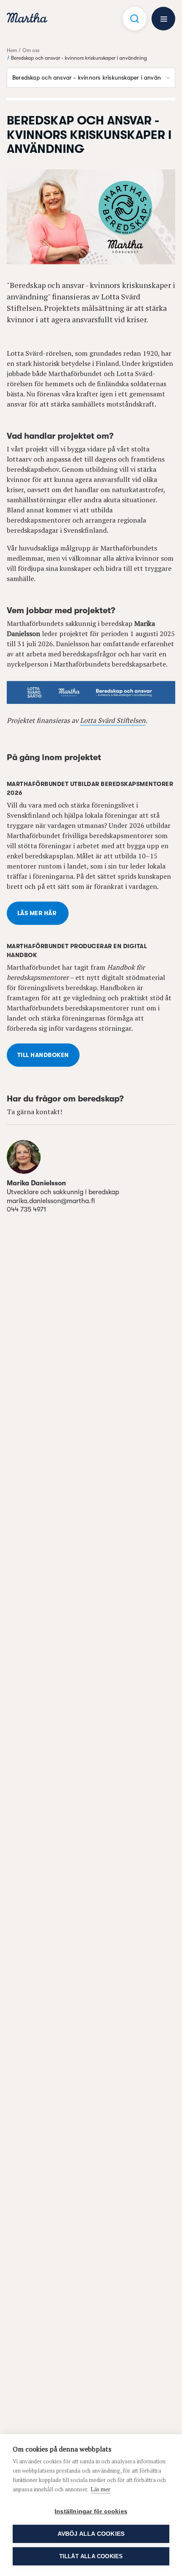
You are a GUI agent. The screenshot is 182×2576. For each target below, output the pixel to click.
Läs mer (101, 2489)
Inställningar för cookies (91, 2511)
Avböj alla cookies (91, 2534)
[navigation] (27, 19)
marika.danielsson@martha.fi (51, 1201)
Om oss (31, 50)
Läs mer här (38, 913)
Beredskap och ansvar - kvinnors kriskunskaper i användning (79, 58)
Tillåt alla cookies (91, 2556)
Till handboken (43, 1055)
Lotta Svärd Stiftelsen (113, 720)
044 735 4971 (26, 1209)
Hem (12, 50)
